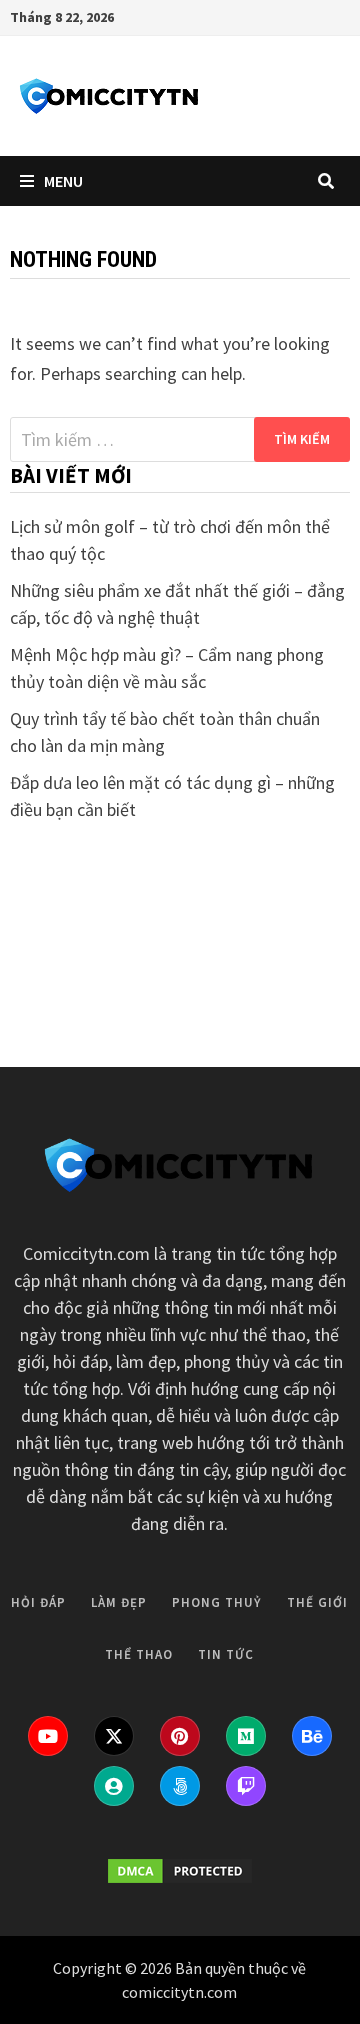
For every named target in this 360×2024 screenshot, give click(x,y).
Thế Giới (317, 903)
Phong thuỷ (217, 903)
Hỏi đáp (38, 903)
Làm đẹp (119, 903)
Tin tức (226, 955)
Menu (63, 181)
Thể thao (139, 955)
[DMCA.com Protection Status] (179, 1871)
